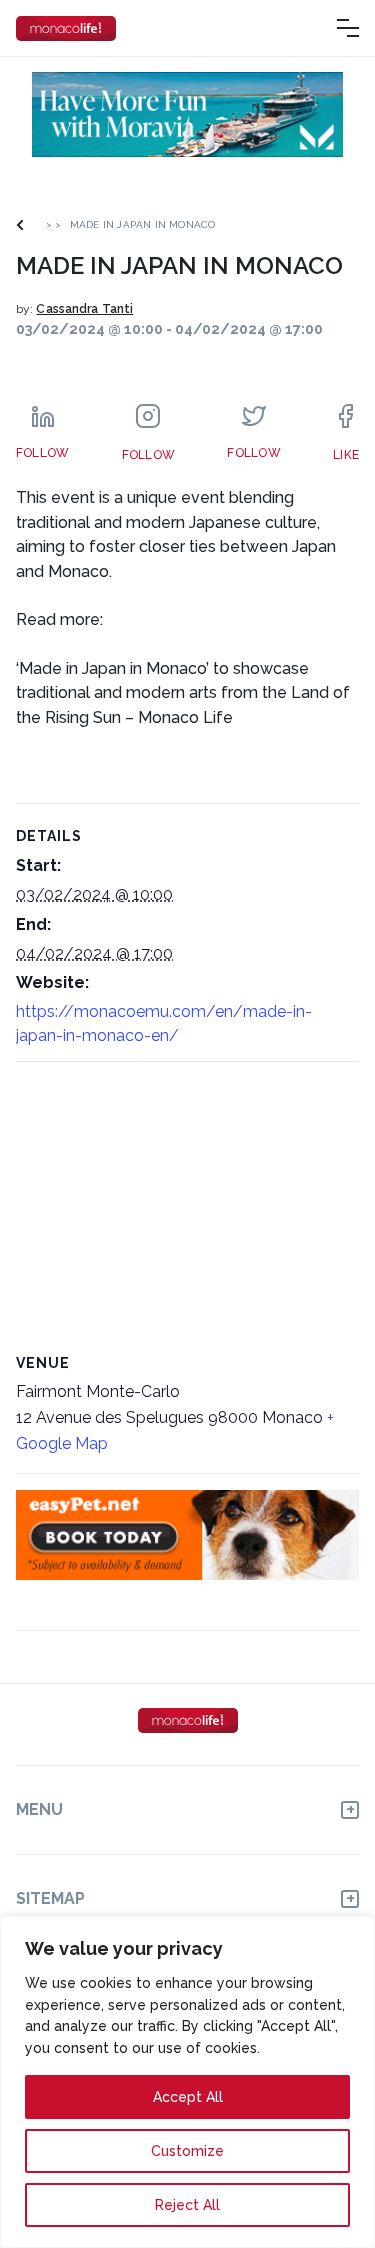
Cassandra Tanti (84, 309)
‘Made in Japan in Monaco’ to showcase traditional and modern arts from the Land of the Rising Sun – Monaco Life (183, 693)
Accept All (188, 2097)
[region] (187, 2082)
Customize (187, 2151)
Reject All (187, 2205)
